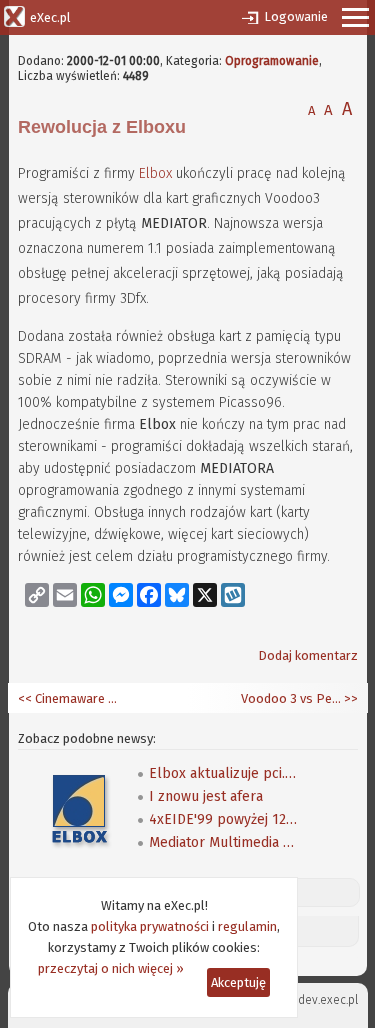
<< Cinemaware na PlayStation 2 (68, 698)
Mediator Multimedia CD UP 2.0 (224, 842)
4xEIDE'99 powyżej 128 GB (224, 819)
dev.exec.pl (328, 1000)
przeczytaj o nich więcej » (111, 968)
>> (349, 698)
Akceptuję (238, 982)
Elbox (155, 173)
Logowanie (296, 16)
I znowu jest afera (206, 796)
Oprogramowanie (272, 61)
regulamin (247, 926)
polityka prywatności (150, 926)
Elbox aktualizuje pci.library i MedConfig (224, 773)
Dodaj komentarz (308, 655)
